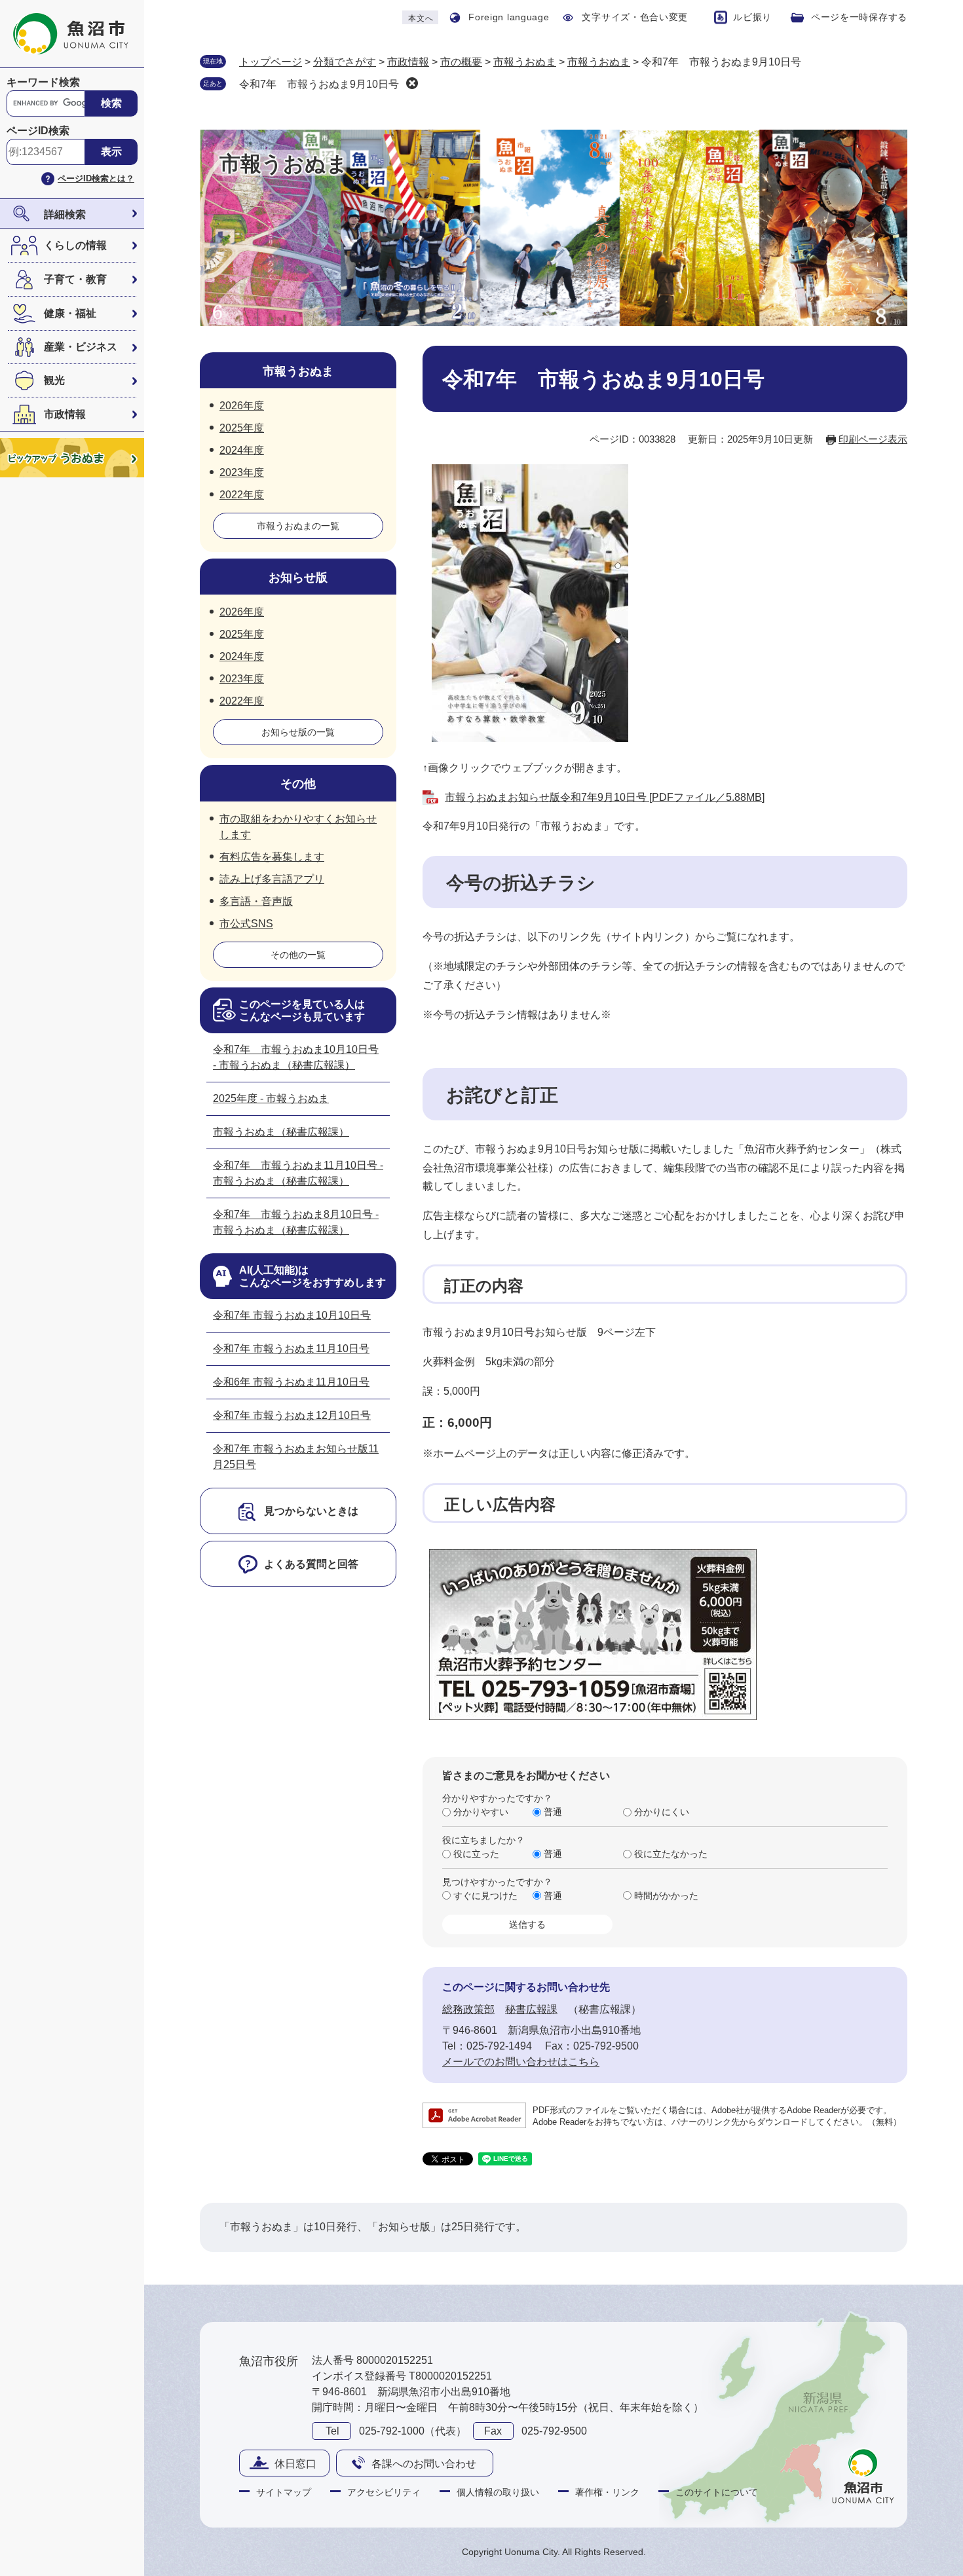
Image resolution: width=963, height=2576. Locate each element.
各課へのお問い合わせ (424, 2464)
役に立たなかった (671, 1854)
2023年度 (242, 472)
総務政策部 (468, 2009)
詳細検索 (65, 214)
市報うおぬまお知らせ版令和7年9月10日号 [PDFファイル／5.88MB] (605, 797)
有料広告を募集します (272, 857)
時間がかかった (666, 1896)
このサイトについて (717, 2492)
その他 (298, 784)
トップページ (271, 62)
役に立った (476, 1854)
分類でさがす (345, 62)
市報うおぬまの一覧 (298, 526)
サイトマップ (284, 2492)
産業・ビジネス (81, 347)
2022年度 (242, 495)
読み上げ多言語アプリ (272, 879)
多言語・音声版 (256, 901)
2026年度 (242, 406)
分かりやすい (481, 1812)
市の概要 (461, 62)
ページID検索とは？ (96, 178)
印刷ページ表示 (873, 439)
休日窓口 (295, 2464)
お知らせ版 (298, 578)
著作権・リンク (607, 2492)
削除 (412, 83)
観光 (54, 380)
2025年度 (242, 428)
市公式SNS (246, 924)
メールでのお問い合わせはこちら (521, 2062)
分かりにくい (662, 1812)
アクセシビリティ (384, 2492)
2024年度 (242, 450)
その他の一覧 (298, 955)
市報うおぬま (525, 62)
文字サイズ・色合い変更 (635, 17)
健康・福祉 (70, 313)
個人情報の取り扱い (498, 2492)
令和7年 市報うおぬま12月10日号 (292, 1415)
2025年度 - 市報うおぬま (271, 1098)
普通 (553, 1812)
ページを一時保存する (859, 17)
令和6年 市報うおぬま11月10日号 (291, 1382)
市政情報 (65, 414)
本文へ (421, 18)
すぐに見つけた (485, 1896)
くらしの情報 (75, 245)
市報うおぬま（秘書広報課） (281, 1132)
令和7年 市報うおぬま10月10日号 (292, 1315)
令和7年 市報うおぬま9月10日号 (319, 84)
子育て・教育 (75, 279)
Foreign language (509, 17)
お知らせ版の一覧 (298, 732)
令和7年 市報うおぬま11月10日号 (291, 1349)
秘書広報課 (531, 2009)
